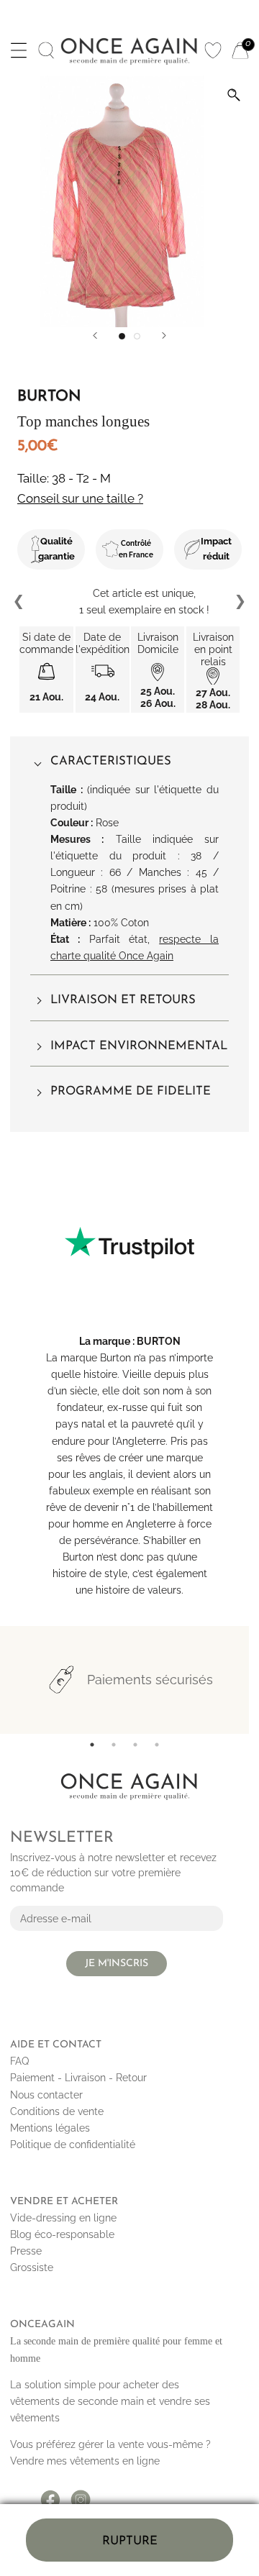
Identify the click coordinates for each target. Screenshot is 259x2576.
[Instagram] (81, 2495)
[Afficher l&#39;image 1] (122, 336)
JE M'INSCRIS (117, 1964)
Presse (26, 2251)
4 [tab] (157, 1745)
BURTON (159, 1341)
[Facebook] (50, 2495)
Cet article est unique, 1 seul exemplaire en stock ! (130, 602)
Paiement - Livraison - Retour (78, 2078)
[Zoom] (234, 95)
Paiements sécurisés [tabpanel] (150, 1680)
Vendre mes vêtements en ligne (85, 2461)
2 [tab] (114, 1745)
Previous (19, 602)
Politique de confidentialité (73, 2145)
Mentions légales (50, 2128)
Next (240, 602)
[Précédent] (95, 335)
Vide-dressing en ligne (63, 2218)
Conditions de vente (57, 2111)
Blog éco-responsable (62, 2234)
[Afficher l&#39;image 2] (137, 336)
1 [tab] (92, 1745)
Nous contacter (46, 2095)
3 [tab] (135, 1745)
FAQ (19, 2061)
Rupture (130, 2541)
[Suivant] (164, 335)
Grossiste (32, 2267)
